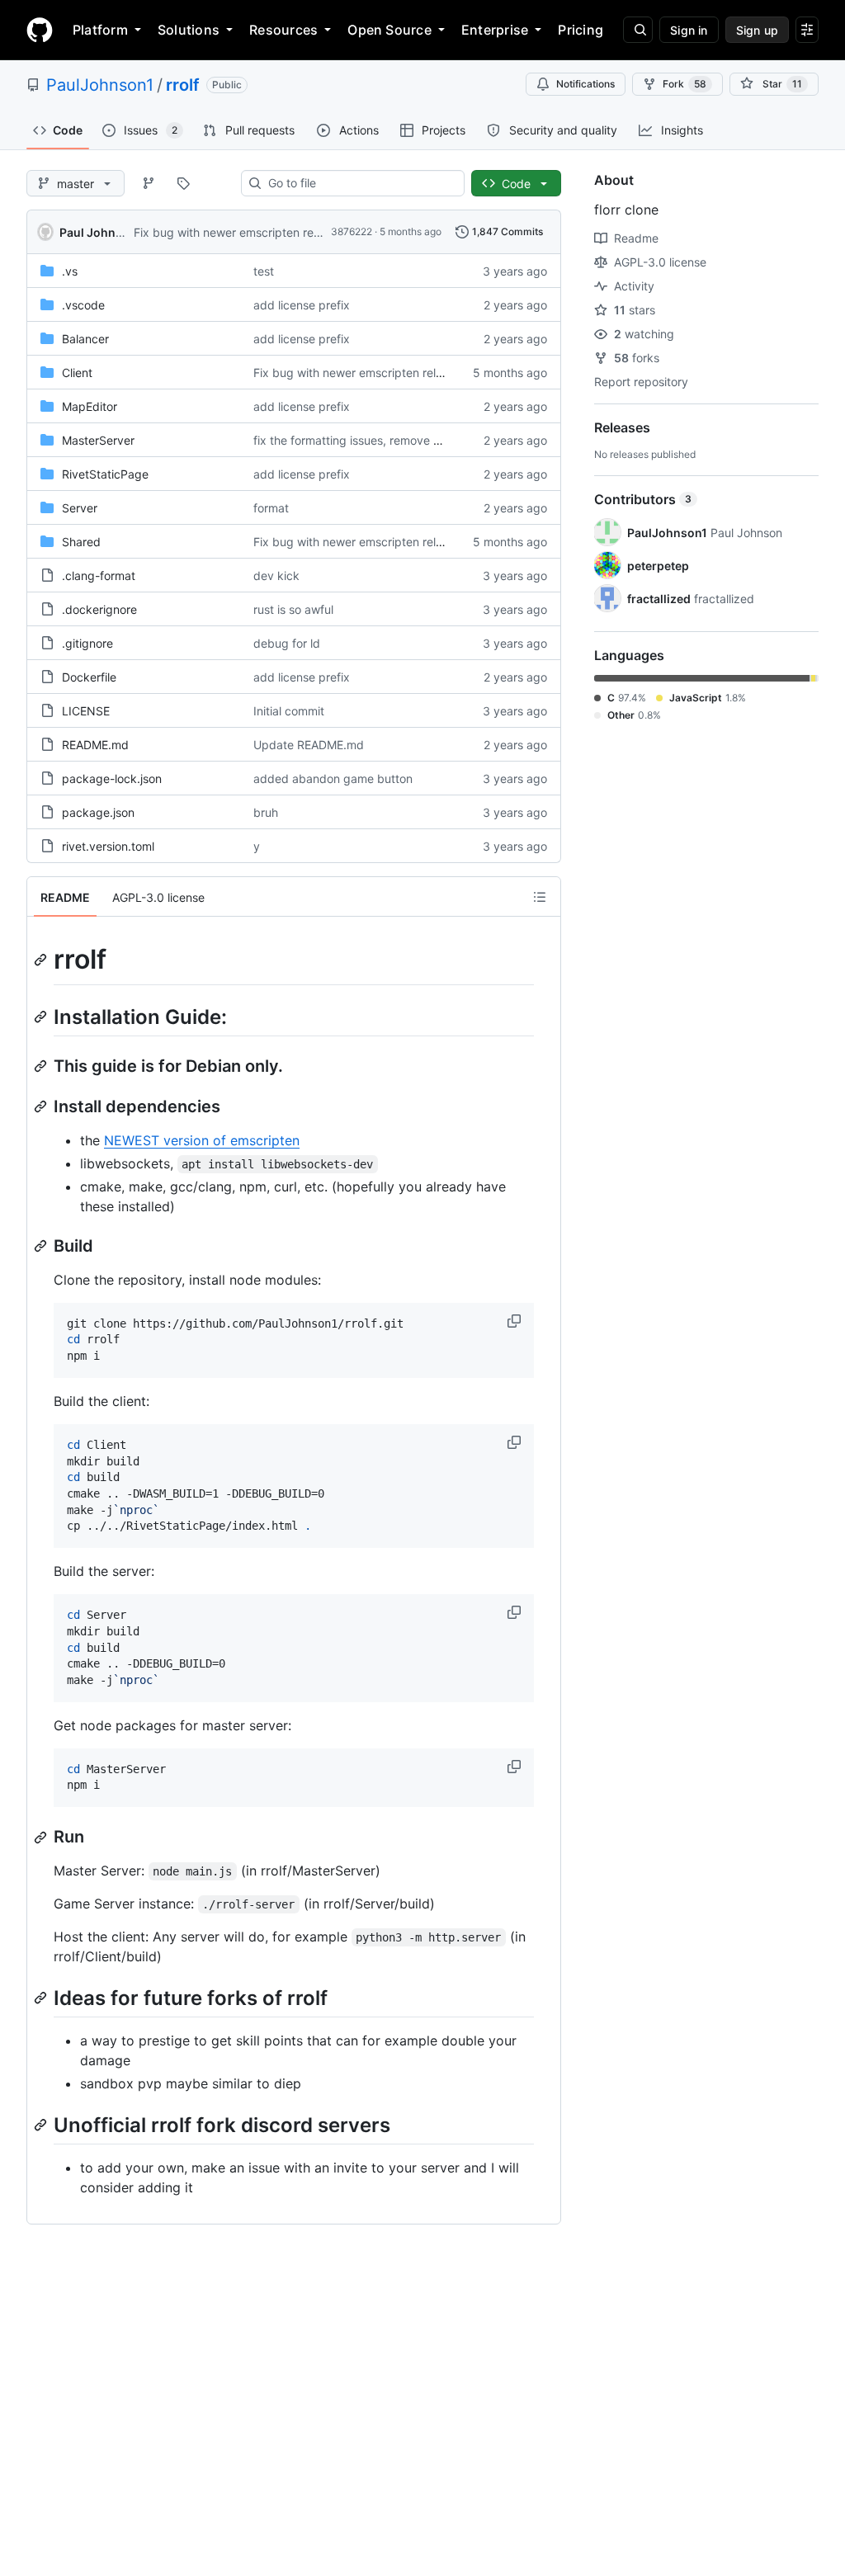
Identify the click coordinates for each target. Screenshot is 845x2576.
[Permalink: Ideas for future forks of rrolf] (42, 1998)
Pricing (581, 30)
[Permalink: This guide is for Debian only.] (42, 1066)
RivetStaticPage (105, 474)
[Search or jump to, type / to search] (638, 30)
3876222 (352, 231)
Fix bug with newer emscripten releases (241, 232)
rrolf (183, 85)
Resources (283, 30)
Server (80, 508)
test (264, 271)
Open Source (389, 30)
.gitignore (87, 643)
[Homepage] (40, 30)
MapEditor (90, 406)
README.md (95, 745)
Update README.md (309, 745)
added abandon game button (333, 778)
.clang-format (99, 576)
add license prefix (302, 305)
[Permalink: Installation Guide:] (42, 1017)
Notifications (585, 84)
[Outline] (540, 897)
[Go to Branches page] (149, 183)
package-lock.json (112, 778)
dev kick (276, 576)
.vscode (83, 305)
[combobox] (359, 183)
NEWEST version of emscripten (202, 1140)
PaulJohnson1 (100, 85)
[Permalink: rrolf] (42, 960)
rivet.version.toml (108, 846)
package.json (98, 812)
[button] (516, 1321)
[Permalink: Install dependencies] (42, 1106)
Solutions (189, 30)
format (271, 508)
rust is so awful (293, 609)
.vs (70, 271)
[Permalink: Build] (42, 1246)
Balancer (85, 339)
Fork (684, 84)
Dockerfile (89, 677)
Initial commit (289, 711)
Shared (81, 542)
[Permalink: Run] (42, 1838)
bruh (266, 812)
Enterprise (495, 30)
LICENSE (86, 711)
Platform (100, 30)
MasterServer (98, 440)
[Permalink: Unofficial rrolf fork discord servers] (42, 2125)
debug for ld (287, 643)
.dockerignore (99, 609)
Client (77, 373)
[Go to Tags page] (183, 183)
